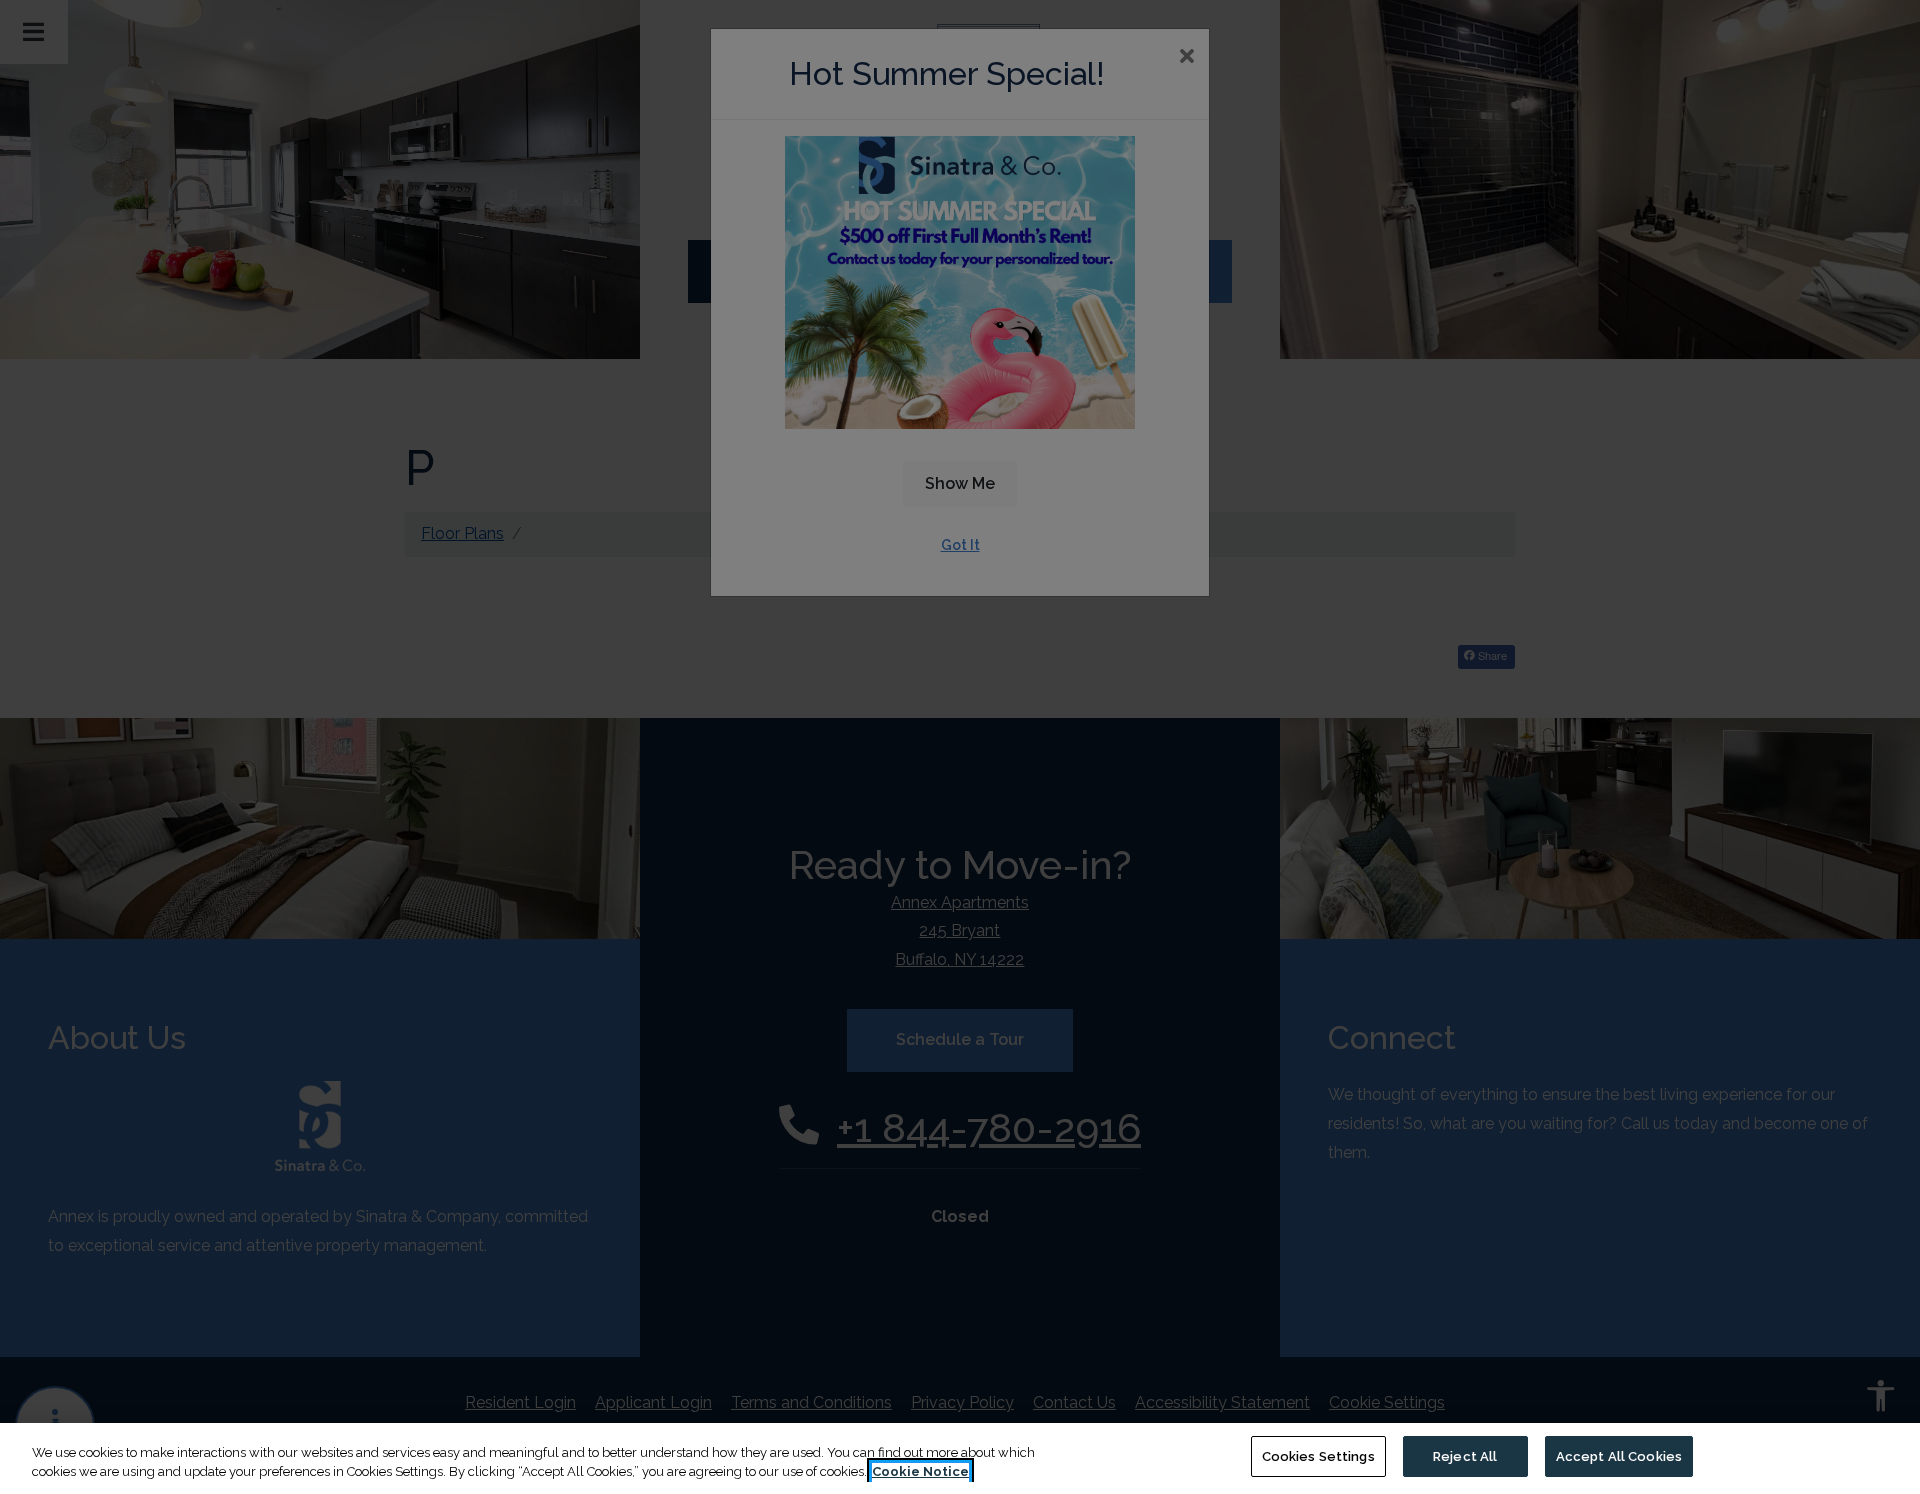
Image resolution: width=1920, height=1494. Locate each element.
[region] (960, 1458)
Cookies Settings (1318, 1456)
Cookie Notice (920, 1472)
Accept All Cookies (1619, 1456)
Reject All (1465, 1456)
